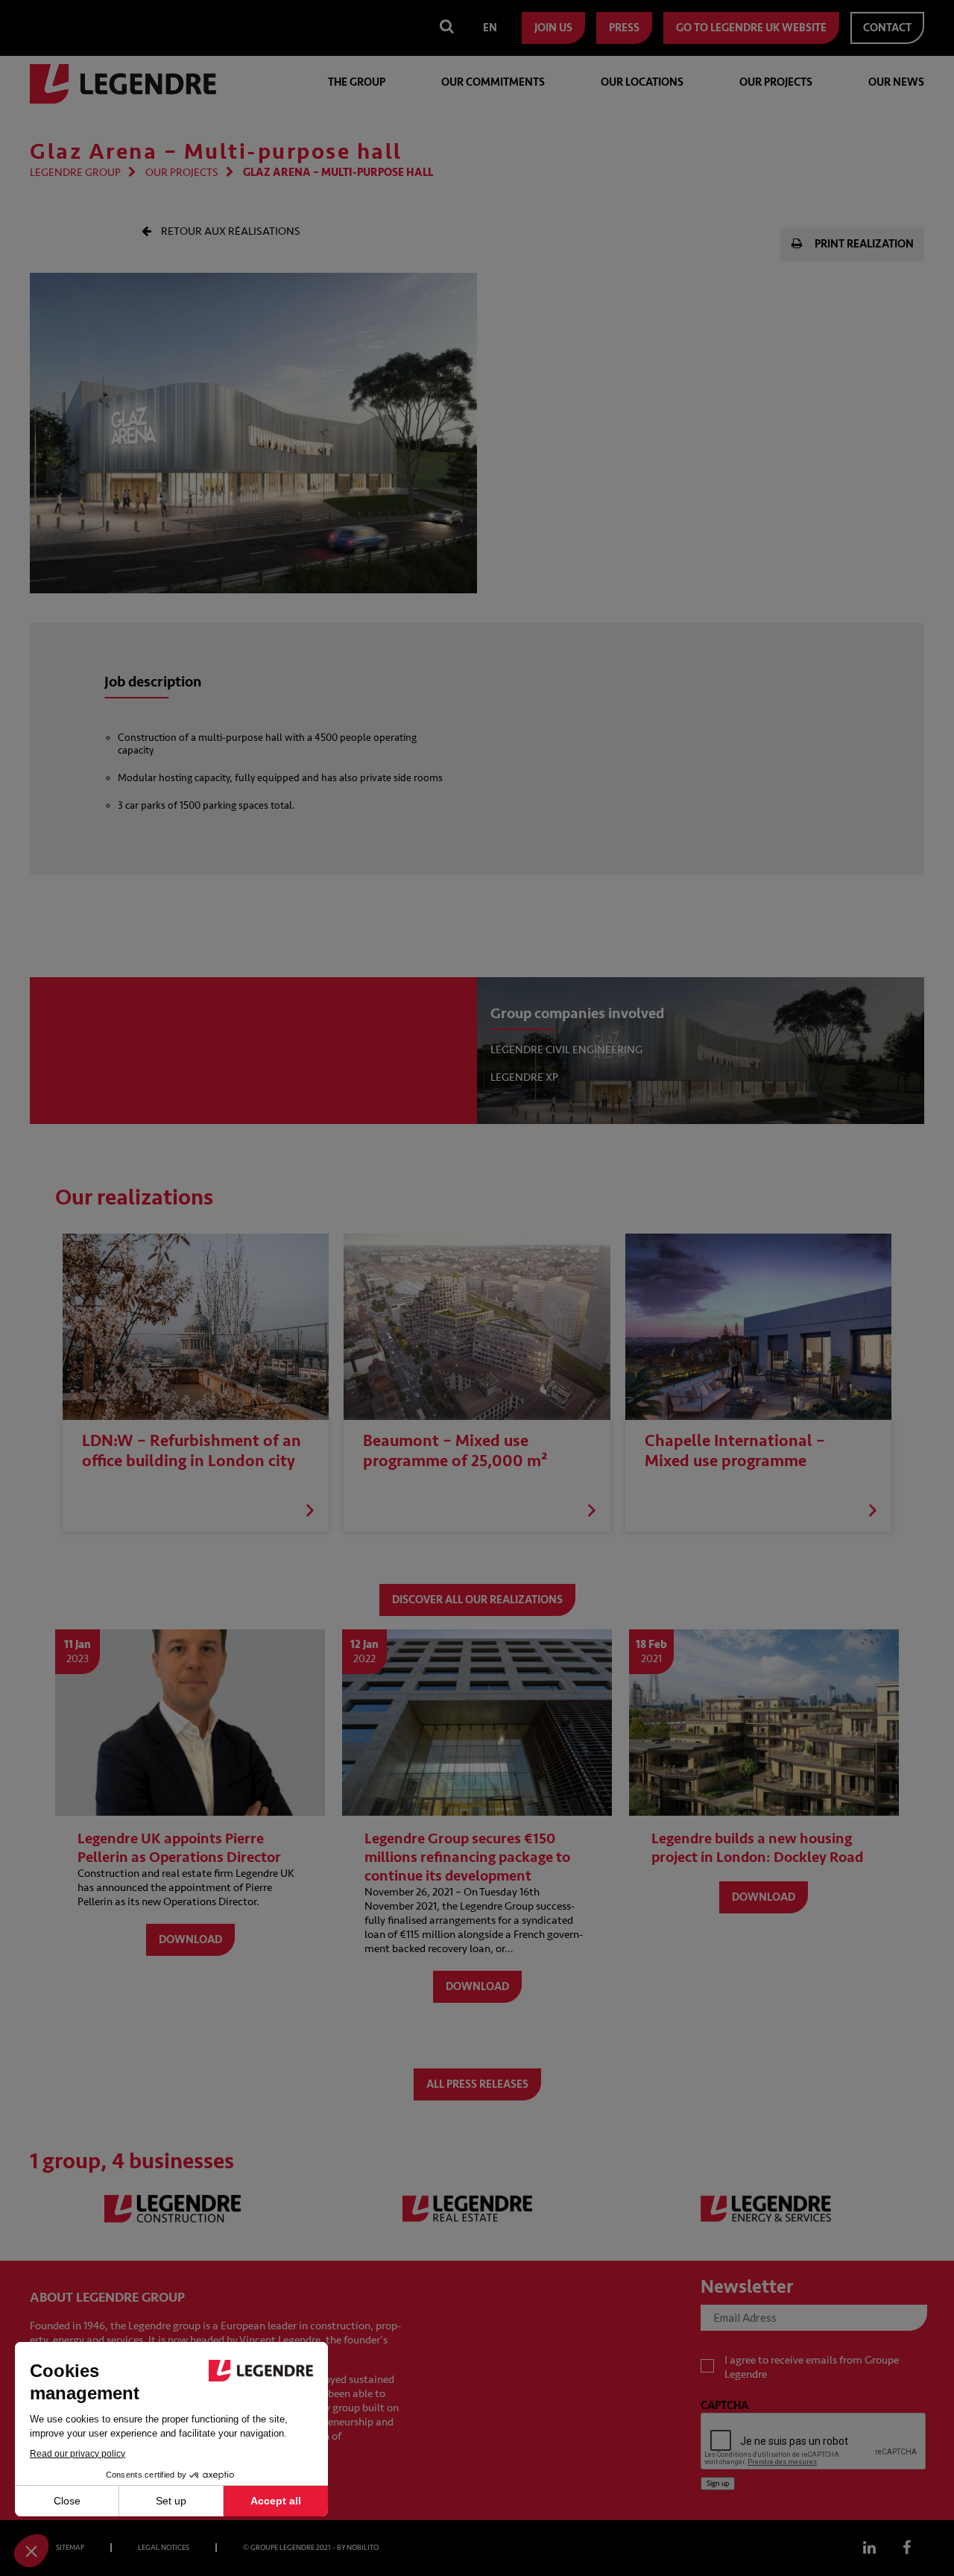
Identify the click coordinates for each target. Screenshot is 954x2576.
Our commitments (493, 82)
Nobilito (363, 2548)
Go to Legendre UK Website (751, 28)
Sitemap (70, 2548)
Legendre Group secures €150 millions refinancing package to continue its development (467, 1857)
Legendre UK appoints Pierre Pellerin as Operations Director (179, 1848)
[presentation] (814, 2442)
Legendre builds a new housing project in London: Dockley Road (757, 1848)
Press (624, 28)
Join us (553, 28)
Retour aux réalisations (230, 231)
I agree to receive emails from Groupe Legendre (812, 2367)
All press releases (477, 2084)
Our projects (776, 82)
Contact (887, 28)
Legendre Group (75, 173)
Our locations (642, 82)
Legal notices (164, 2548)
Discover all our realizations (477, 1600)
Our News (896, 82)
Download (190, 1940)
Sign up (718, 2484)
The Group (357, 82)
